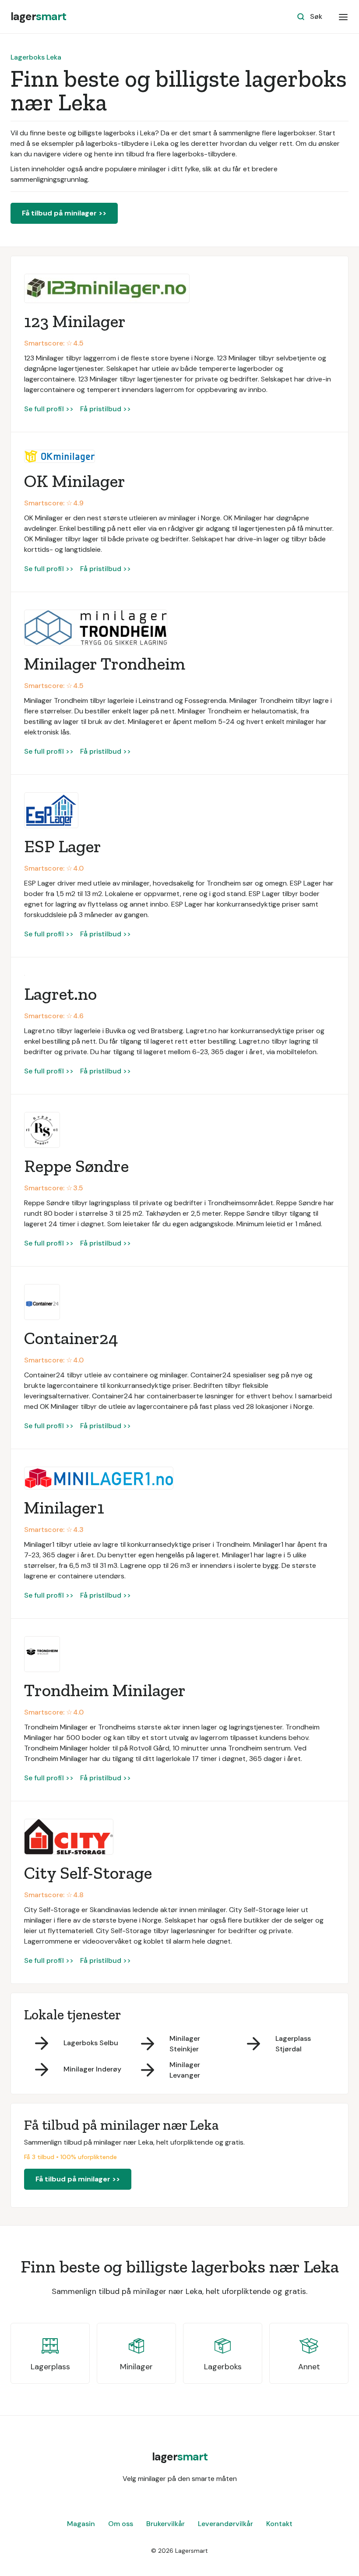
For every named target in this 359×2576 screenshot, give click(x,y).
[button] (343, 17)
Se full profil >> (49, 409)
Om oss (121, 2524)
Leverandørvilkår (225, 2524)
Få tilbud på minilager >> (64, 213)
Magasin (81, 2524)
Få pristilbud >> (106, 409)
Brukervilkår (165, 2524)
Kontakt (279, 2524)
